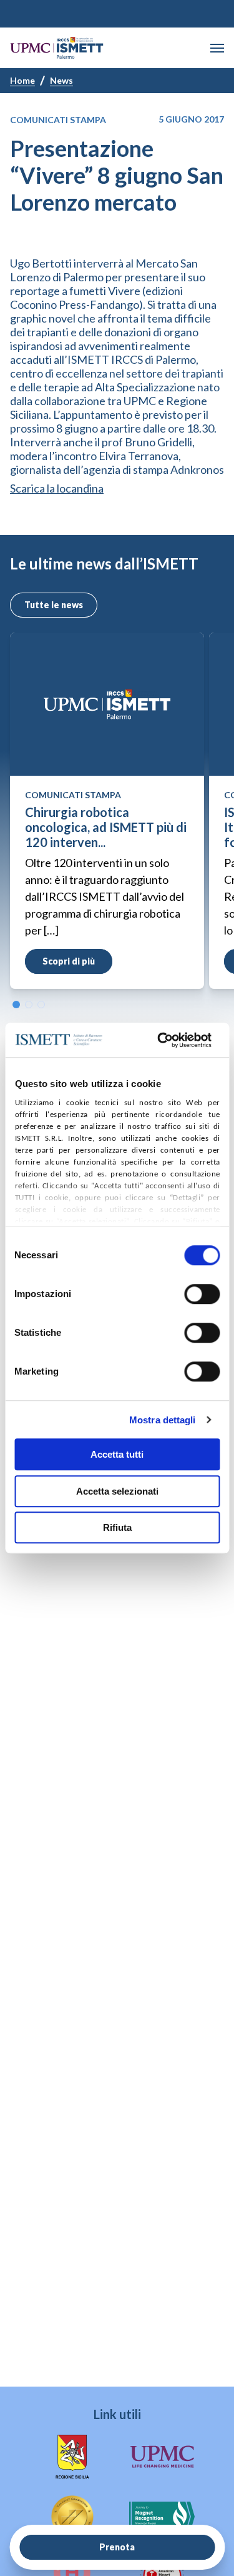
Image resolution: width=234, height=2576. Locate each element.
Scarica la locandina (57, 488)
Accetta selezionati (117, 1491)
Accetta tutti (117, 1454)
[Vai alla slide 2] (29, 1005)
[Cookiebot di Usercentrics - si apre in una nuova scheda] (160, 1040)
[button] (217, 48)
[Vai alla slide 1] (16, 1005)
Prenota (117, 2547)
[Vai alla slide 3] (41, 1005)
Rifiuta (117, 1527)
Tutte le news (54, 605)
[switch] (202, 1294)
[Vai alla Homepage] (57, 48)
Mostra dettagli (163, 1420)
